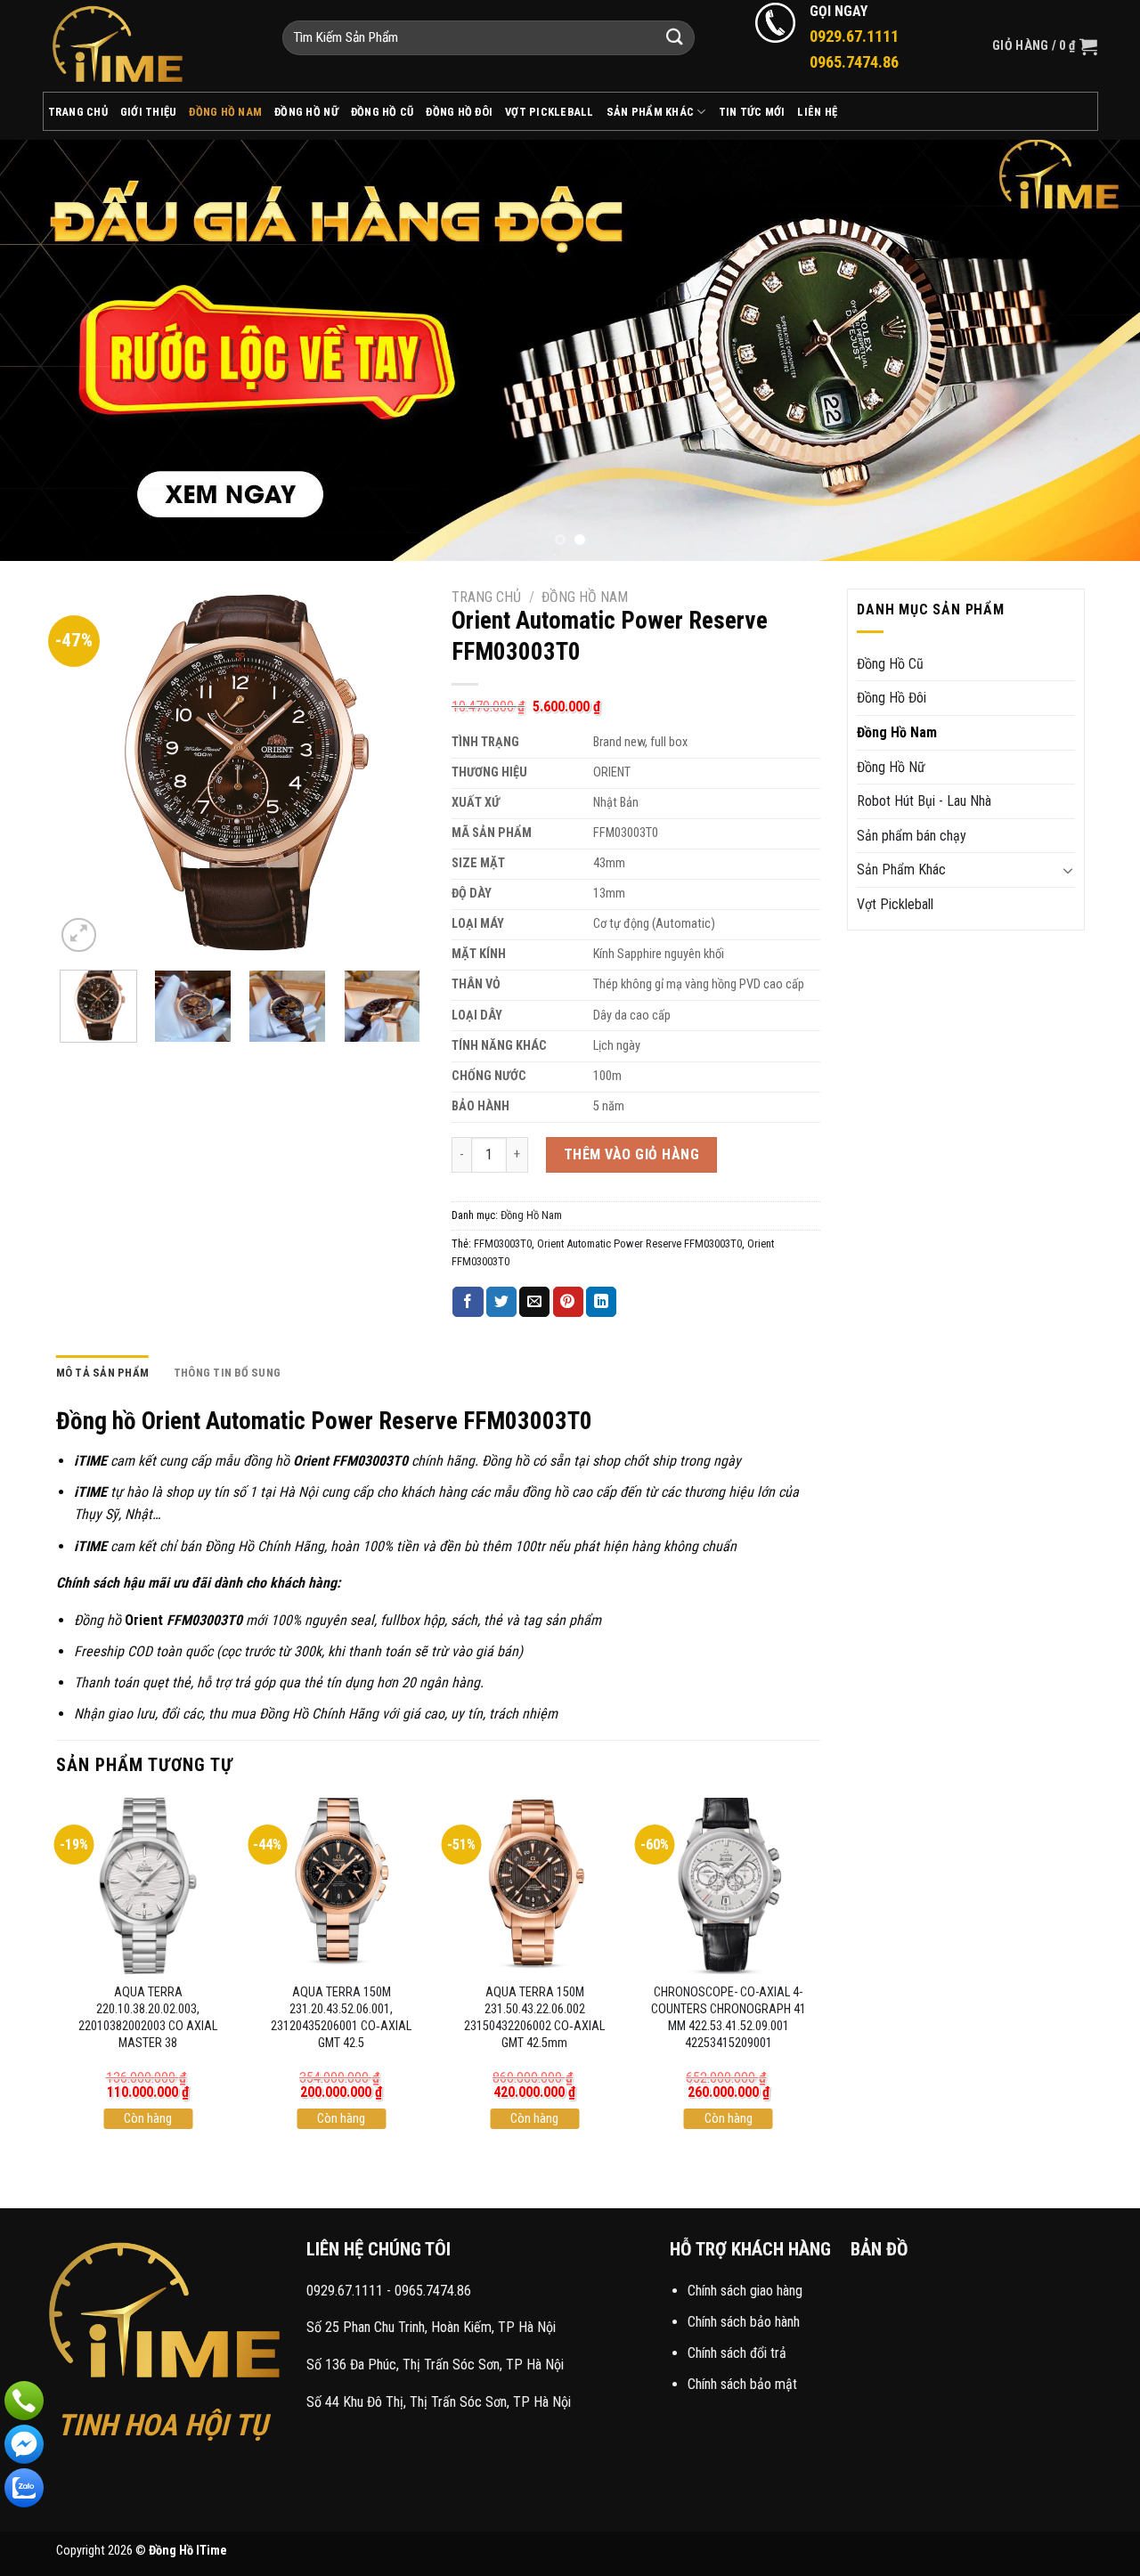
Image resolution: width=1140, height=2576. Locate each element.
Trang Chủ (78, 112)
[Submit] (675, 38)
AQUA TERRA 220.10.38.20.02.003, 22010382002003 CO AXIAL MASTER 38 (148, 2017)
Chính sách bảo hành (744, 2322)
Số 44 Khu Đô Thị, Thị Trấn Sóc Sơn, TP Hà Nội (439, 2402)
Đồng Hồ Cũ (383, 112)
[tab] (103, 1373)
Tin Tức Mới (752, 112)
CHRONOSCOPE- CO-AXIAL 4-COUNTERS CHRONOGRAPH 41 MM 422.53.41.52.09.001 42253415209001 (729, 2017)
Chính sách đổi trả (737, 2353)
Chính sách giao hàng (745, 2291)
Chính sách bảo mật (742, 2384)
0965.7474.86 (433, 2291)
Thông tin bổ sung (227, 1373)
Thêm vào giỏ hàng (631, 1154)
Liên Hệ (817, 112)
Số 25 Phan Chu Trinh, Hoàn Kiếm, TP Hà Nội (431, 2327)
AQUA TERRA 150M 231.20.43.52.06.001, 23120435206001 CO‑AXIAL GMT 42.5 (341, 2017)
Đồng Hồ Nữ (306, 112)
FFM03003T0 (503, 1243)
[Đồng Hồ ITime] (149, 46)
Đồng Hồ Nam (225, 112)
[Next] (1095, 349)
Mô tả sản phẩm (103, 1373)
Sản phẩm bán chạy (912, 836)
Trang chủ (486, 597)
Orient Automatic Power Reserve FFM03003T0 (639, 1243)
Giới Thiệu (149, 112)
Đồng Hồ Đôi (459, 112)
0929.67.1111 (345, 2291)
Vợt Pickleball (550, 112)
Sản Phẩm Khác (650, 112)
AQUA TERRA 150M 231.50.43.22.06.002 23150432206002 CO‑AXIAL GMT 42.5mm (534, 2017)
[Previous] (45, 349)
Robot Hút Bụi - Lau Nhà (924, 801)
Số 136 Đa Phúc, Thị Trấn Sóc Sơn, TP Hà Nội (435, 2365)
